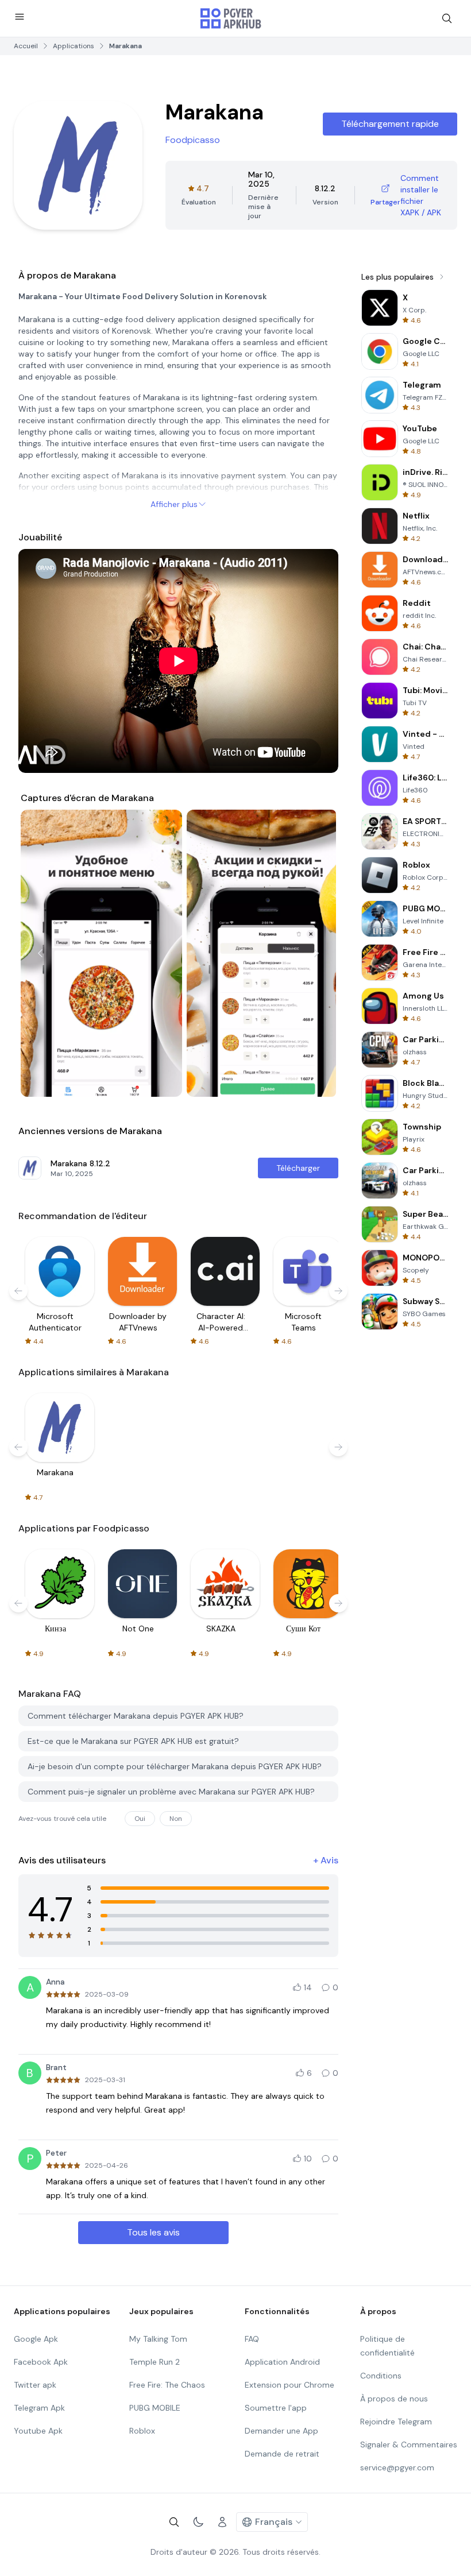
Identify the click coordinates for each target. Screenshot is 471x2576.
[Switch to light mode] (198, 2522)
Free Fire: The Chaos (167, 2385)
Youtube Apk (38, 2431)
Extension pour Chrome (289, 2385)
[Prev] (40, 953)
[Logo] (231, 18)
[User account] (222, 2522)
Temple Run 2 (155, 2362)
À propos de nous (394, 2399)
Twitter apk (35, 2385)
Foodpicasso (193, 140)
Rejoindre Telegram (396, 2422)
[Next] (316, 953)
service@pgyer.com (397, 2467)
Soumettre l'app (276, 2408)
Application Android (282, 2362)
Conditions (381, 2376)
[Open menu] (20, 17)
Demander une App (281, 2431)
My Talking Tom (158, 2339)
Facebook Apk (41, 2362)
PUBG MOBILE (155, 2408)
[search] (447, 18)
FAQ (252, 2339)
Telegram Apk (39, 2408)
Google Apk (36, 2339)
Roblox (142, 2431)
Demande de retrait (282, 2454)
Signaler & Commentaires (409, 2445)
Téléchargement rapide (390, 124)
